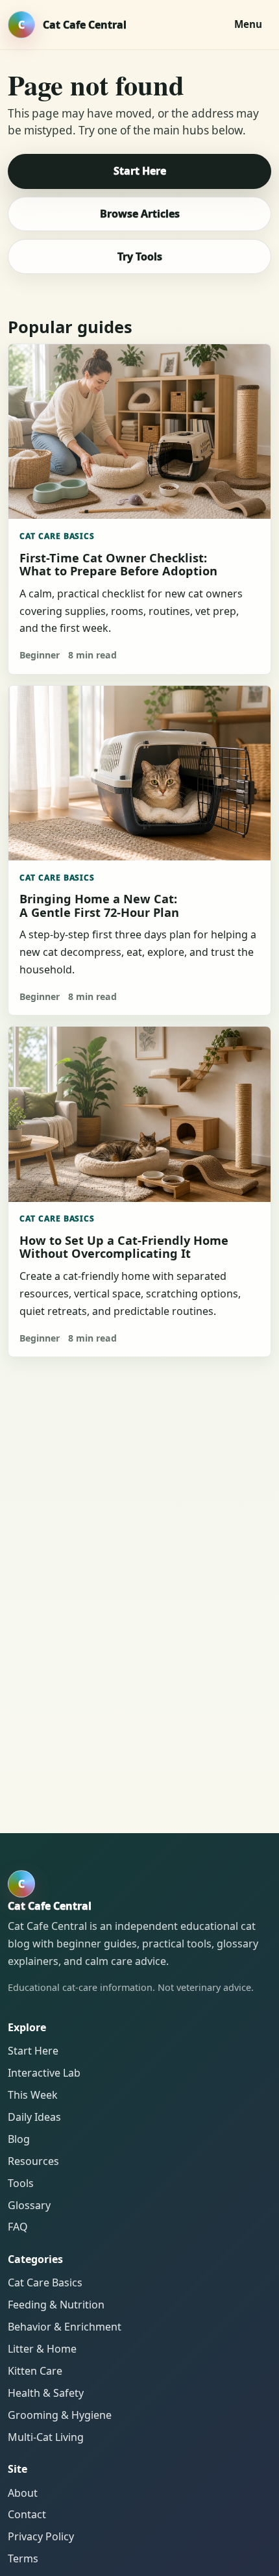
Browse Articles (140, 214)
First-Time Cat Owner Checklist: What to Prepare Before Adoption (118, 564)
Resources (33, 2161)
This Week (33, 2095)
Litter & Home (42, 2349)
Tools (21, 2183)
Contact (27, 2514)
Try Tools (140, 256)
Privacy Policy (41, 2536)
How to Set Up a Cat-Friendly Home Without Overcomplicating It (124, 1247)
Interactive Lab (44, 2073)
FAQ (18, 2227)
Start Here (140, 171)
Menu (248, 24)
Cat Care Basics (57, 536)
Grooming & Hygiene (60, 2415)
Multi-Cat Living (46, 2437)
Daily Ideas (34, 2117)
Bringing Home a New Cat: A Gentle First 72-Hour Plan (99, 905)
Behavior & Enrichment (65, 2327)
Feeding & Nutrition (56, 2305)
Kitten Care (35, 2371)
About (23, 2493)
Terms (23, 2558)
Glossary (29, 2205)
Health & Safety (46, 2393)
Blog (19, 2139)
